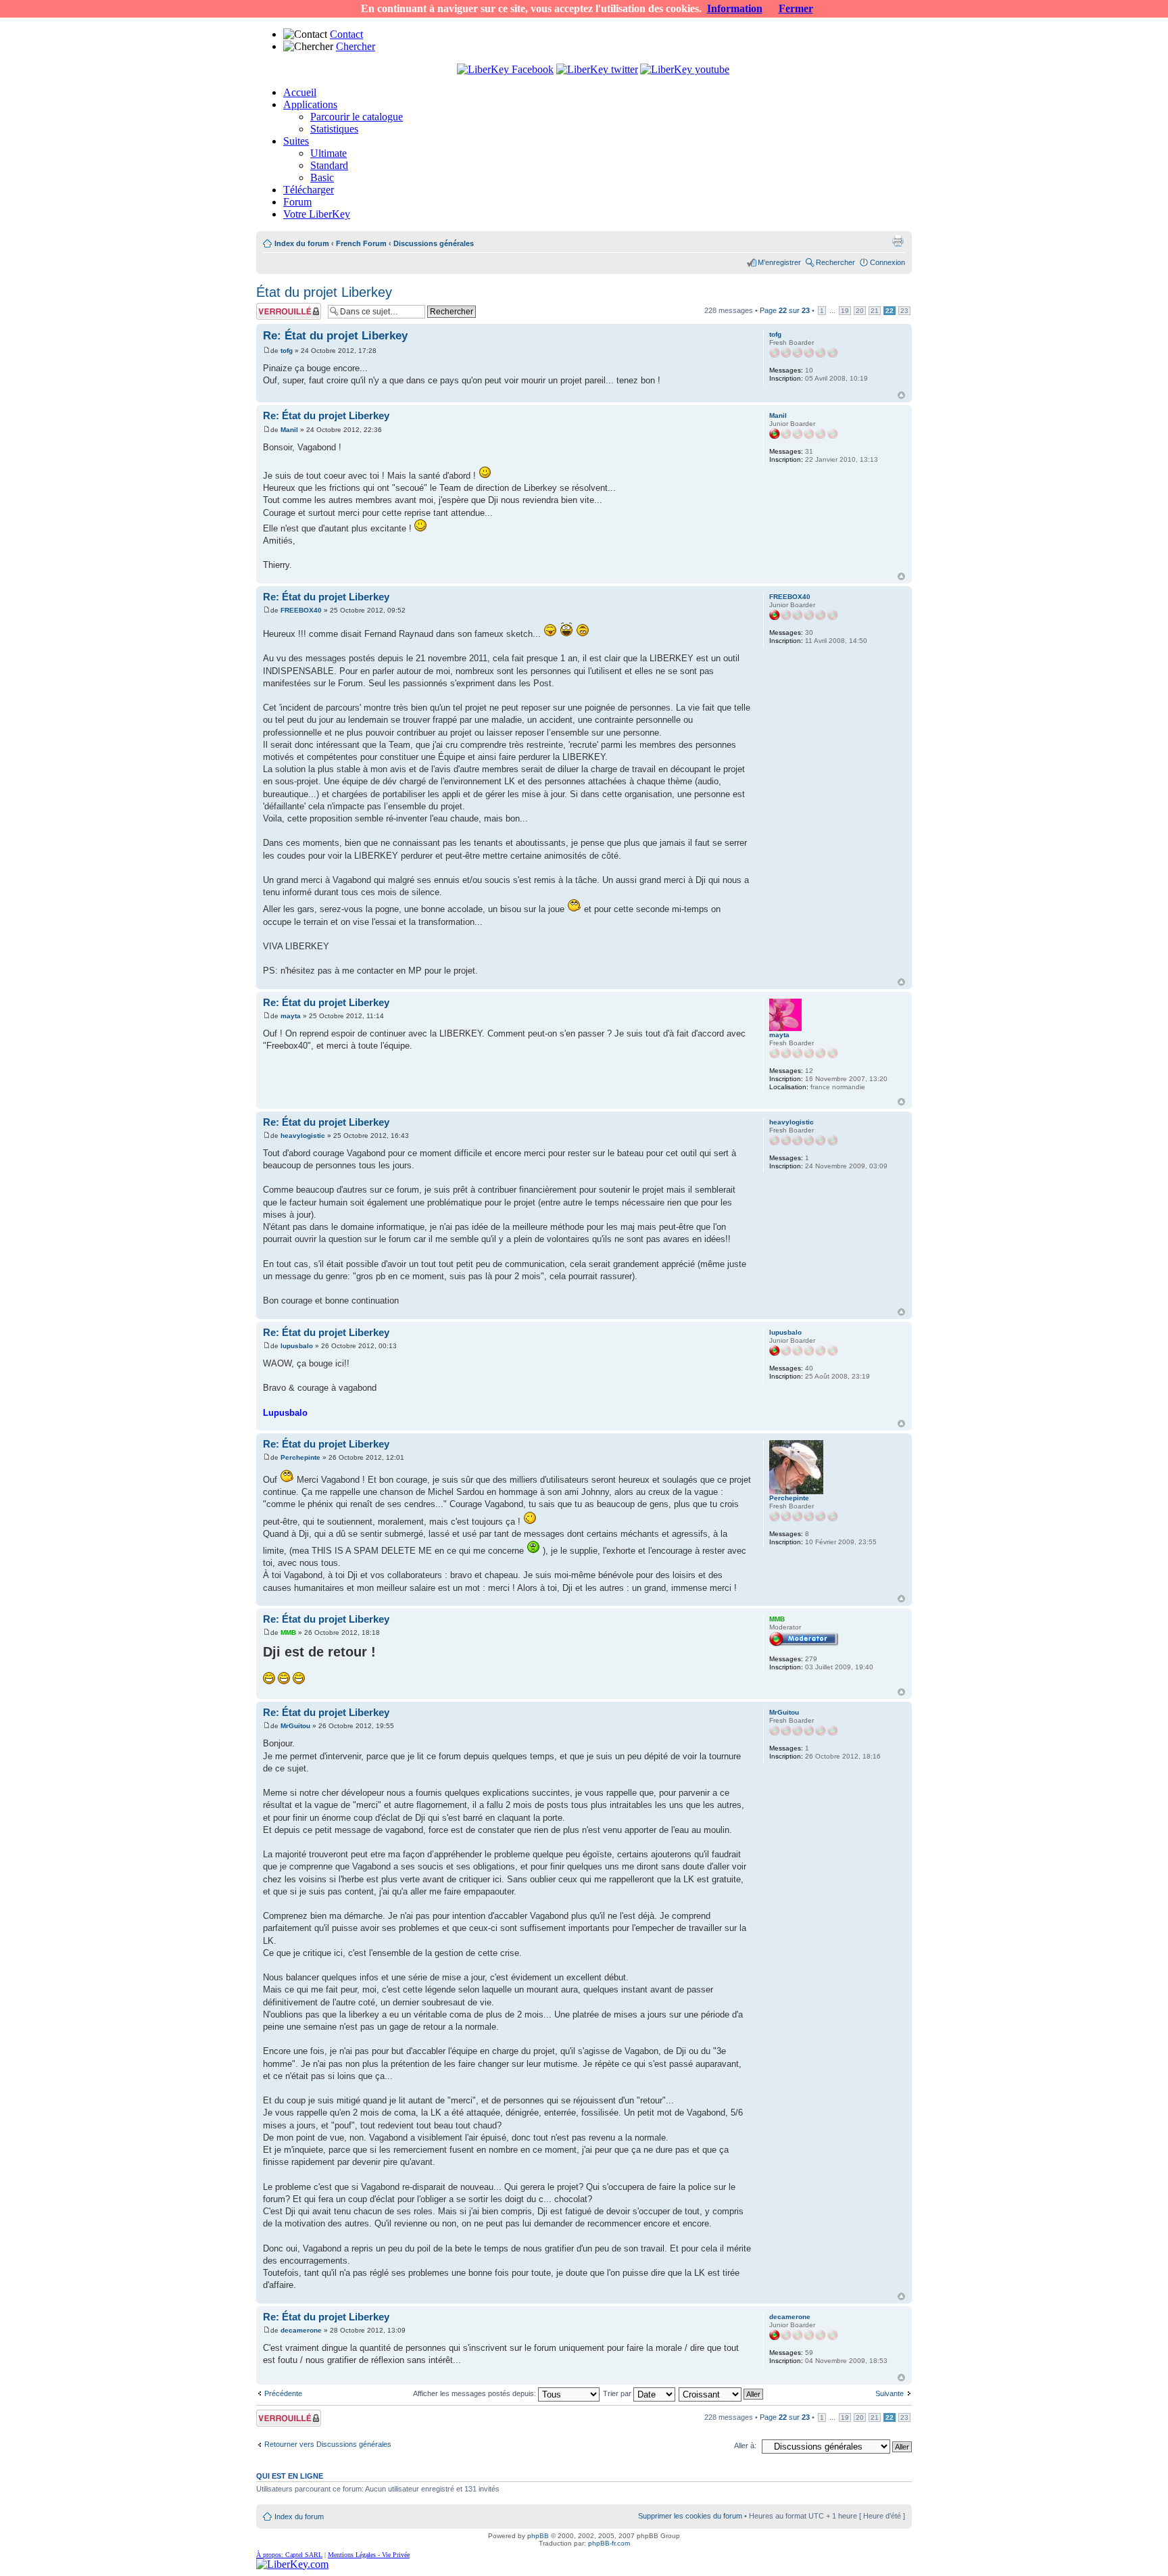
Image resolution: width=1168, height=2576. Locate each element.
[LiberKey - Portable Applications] (292, 2564)
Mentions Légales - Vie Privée (369, 2555)
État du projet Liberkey (324, 292)
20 (860, 311)
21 (875, 311)
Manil (289, 430)
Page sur (785, 310)
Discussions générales (434, 243)
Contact (346, 34)
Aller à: (745, 2446)
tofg (287, 351)
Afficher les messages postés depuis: (476, 2393)
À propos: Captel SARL (289, 2555)
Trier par (618, 2393)
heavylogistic (303, 1136)
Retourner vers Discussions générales (328, 2444)
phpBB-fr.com (609, 2543)
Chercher (356, 46)
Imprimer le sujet (898, 241)
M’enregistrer (779, 262)
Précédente (283, 2393)
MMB (288, 1632)
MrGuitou (295, 1726)
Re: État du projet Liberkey (335, 336)
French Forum (361, 243)
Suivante (890, 2393)
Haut (901, 395)
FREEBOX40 (301, 610)
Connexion (887, 262)
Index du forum (302, 243)
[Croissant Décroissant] (722, 2393)
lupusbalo (297, 1346)
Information (735, 8)
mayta (291, 1016)
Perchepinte (300, 1457)
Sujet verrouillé (280, 307)
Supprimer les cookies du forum (690, 2516)
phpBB (538, 2536)
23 (904, 311)
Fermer (796, 8)
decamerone (301, 2330)
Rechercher (835, 262)
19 (845, 311)
